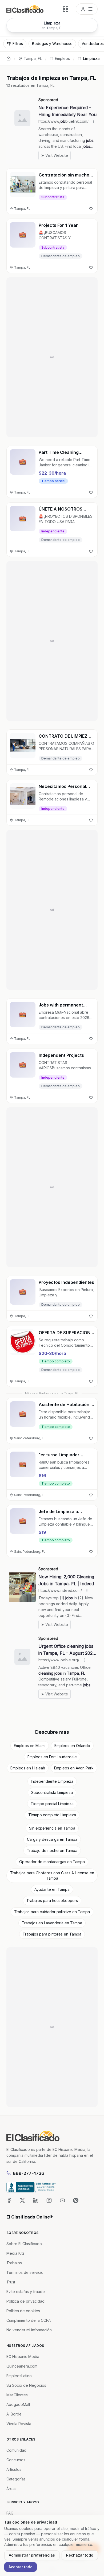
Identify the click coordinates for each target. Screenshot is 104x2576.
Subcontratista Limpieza (52, 1792)
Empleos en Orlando (72, 1746)
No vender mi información (29, 2330)
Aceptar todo (21, 2567)
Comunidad (16, 2450)
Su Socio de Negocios (26, 2385)
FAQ (10, 2513)
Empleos (62, 58)
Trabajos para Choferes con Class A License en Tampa (52, 1875)
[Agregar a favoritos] (91, 209)
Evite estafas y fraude (26, 2292)
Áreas (11, 2489)
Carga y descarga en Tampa (52, 1839)
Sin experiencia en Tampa (52, 1828)
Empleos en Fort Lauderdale (52, 1757)
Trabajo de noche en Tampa (52, 1850)
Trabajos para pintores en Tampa (52, 1934)
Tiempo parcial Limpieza (52, 1804)
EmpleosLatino (19, 2376)
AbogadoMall (18, 2404)
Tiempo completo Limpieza (52, 1815)
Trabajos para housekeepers (52, 1901)
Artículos (14, 2469)
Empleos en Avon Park (74, 1768)
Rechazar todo (80, 2555)
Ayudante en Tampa (52, 1889)
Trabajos (14, 2263)
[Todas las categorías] (66, 9)
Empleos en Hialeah (28, 1768)
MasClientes (17, 2395)
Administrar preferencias (32, 2555)
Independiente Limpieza (52, 1781)
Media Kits (15, 2253)
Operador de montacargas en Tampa (52, 1862)
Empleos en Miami (30, 1746)
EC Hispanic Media (23, 2357)
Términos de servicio (25, 2272)
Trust (11, 2282)
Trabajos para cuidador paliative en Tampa (52, 1912)
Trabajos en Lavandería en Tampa (52, 1923)
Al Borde (14, 2414)
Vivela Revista (19, 2424)
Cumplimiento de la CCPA (29, 2320)
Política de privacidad (25, 2301)
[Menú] (87, 9)
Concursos (16, 2460)
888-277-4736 (29, 2173)
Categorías (16, 2479)
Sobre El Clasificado (24, 2244)
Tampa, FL (33, 58)
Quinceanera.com (22, 2366)
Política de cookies (23, 2311)
